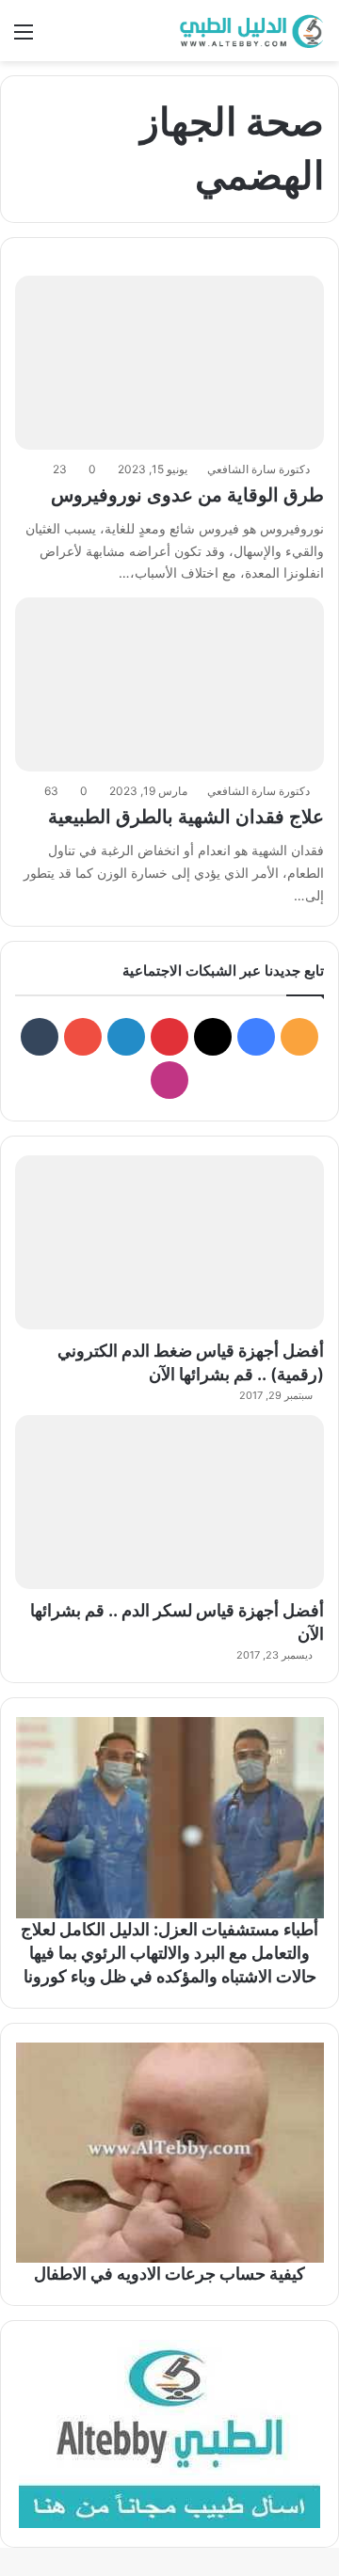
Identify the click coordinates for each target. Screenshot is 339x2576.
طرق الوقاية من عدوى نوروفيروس (187, 495)
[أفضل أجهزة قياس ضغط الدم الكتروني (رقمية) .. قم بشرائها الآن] (169, 1242)
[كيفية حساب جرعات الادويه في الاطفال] (169, 2153)
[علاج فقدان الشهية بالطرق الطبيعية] (169, 684)
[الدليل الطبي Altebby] (250, 31)
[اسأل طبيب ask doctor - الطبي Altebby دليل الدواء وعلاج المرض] (169, 2434)
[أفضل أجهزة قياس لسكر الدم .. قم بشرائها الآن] (169, 1502)
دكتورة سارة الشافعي (258, 469)
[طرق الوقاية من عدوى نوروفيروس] (169, 363)
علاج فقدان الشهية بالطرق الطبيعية (186, 817)
